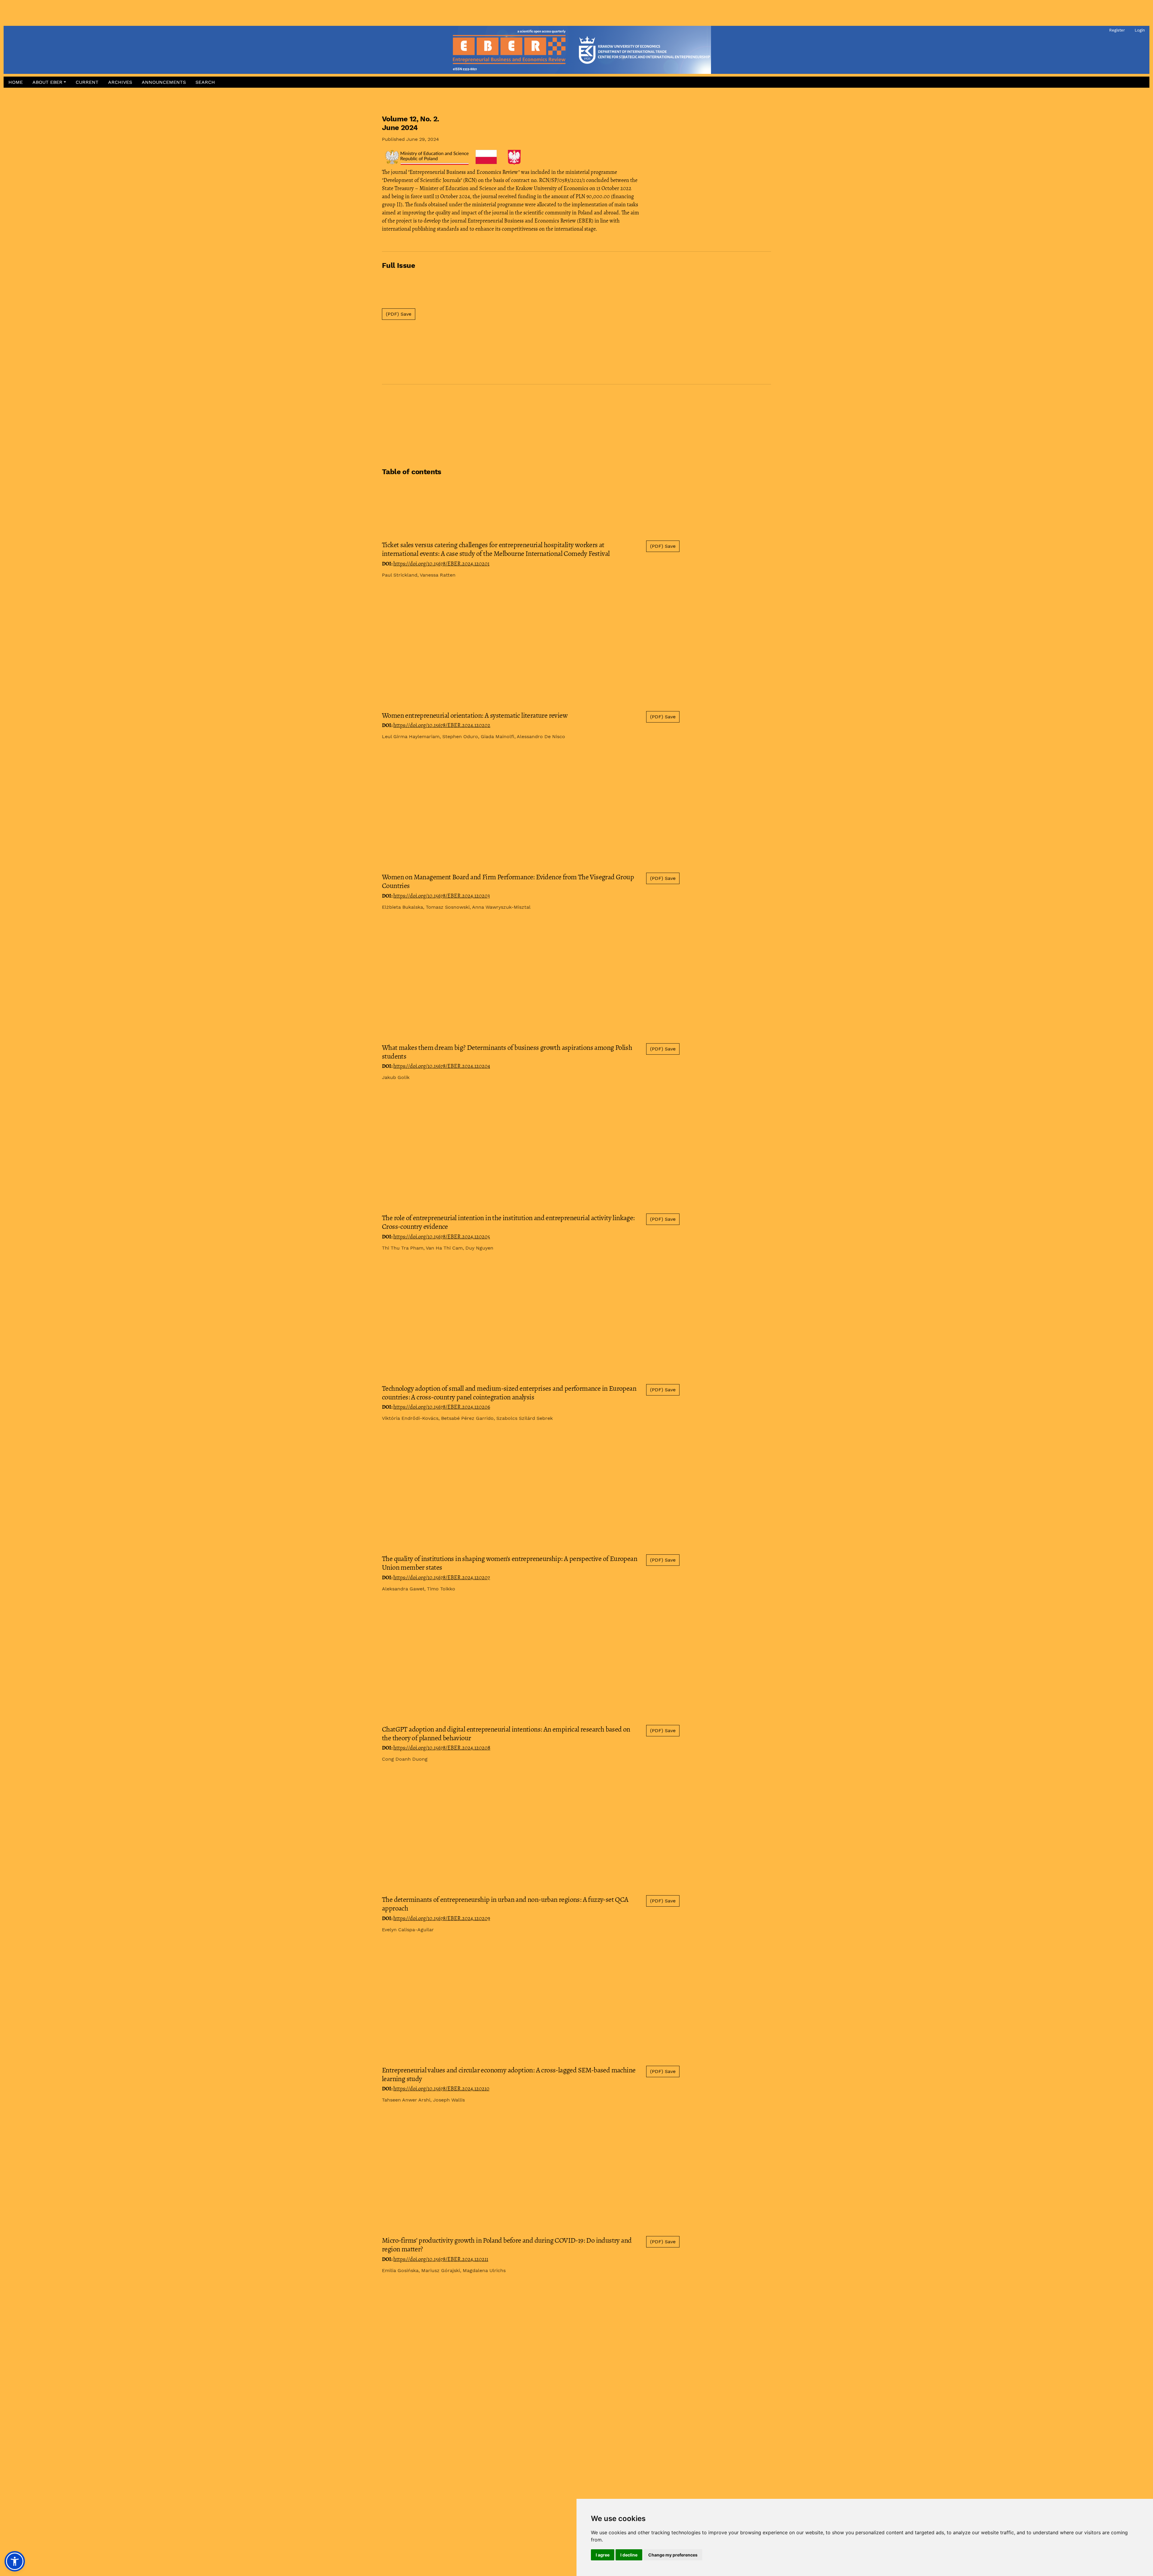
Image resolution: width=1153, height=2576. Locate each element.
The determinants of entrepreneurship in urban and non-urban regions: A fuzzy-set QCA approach (505, 1904)
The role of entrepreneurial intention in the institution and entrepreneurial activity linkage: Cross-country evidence (508, 1222)
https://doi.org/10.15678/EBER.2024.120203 (442, 896)
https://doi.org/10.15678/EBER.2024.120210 (441, 2089)
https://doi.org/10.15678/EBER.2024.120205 (442, 1237)
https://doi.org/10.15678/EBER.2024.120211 (441, 2259)
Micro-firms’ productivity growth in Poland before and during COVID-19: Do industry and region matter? (507, 2245)
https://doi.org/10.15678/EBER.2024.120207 (442, 1577)
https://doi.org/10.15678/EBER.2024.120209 (442, 1918)
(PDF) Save (399, 314)
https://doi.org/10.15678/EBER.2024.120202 (442, 725)
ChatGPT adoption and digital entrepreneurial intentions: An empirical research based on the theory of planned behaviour (506, 1733)
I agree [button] (603, 2555)
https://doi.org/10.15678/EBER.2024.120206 (442, 1407)
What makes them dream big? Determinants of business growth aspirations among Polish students (507, 1052)
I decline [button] (629, 2555)
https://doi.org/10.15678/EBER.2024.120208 (442, 1748)
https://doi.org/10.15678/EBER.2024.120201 (441, 564)
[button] (49, 82)
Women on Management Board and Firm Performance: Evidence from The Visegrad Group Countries (508, 881)
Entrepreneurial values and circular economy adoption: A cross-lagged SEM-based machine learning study (509, 2074)
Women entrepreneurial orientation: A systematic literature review (475, 715)
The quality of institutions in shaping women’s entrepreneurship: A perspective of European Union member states (510, 1563)
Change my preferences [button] (673, 2555)
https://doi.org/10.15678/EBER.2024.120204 (442, 1066)
